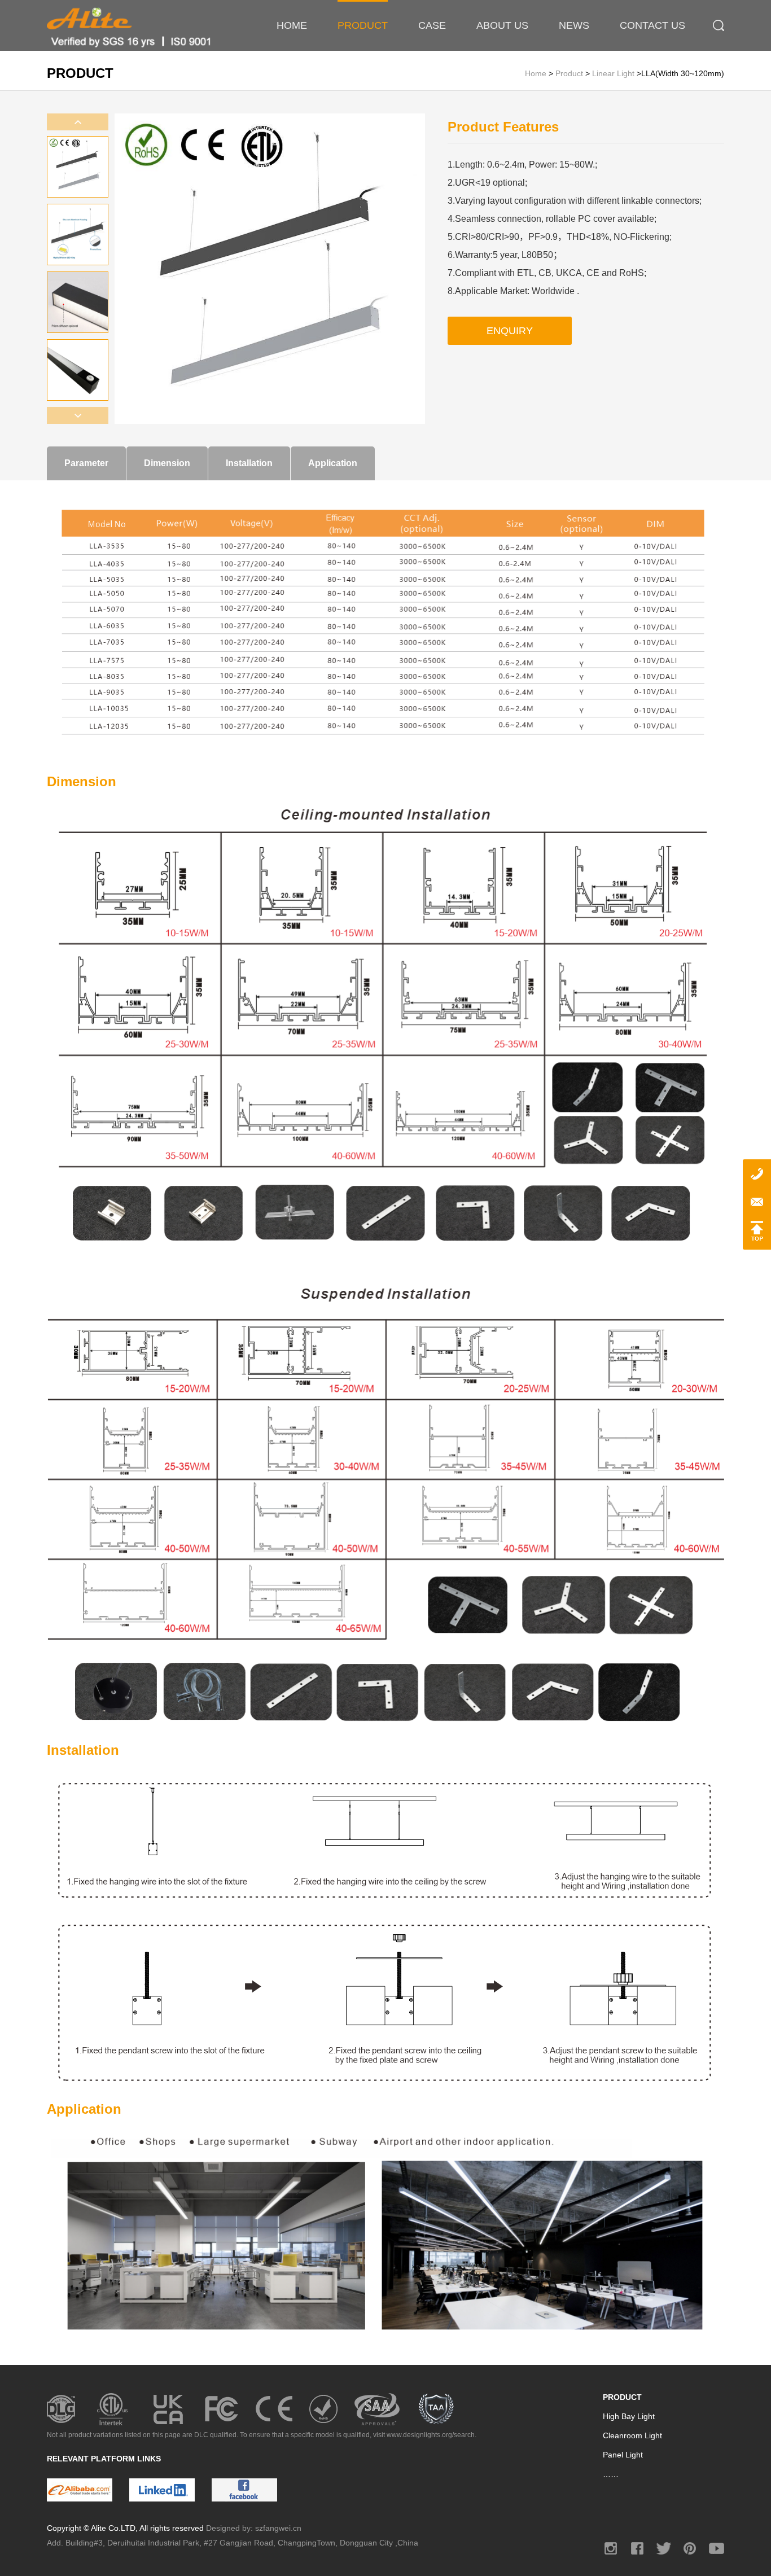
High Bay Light (629, 2416)
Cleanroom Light (632, 2435)
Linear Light (613, 73)
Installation (249, 463)
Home (537, 73)
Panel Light (623, 2455)
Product (570, 73)
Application (333, 463)
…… (611, 2474)
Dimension (167, 463)
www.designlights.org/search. (432, 2435)
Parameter (86, 463)
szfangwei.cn (278, 2528)
